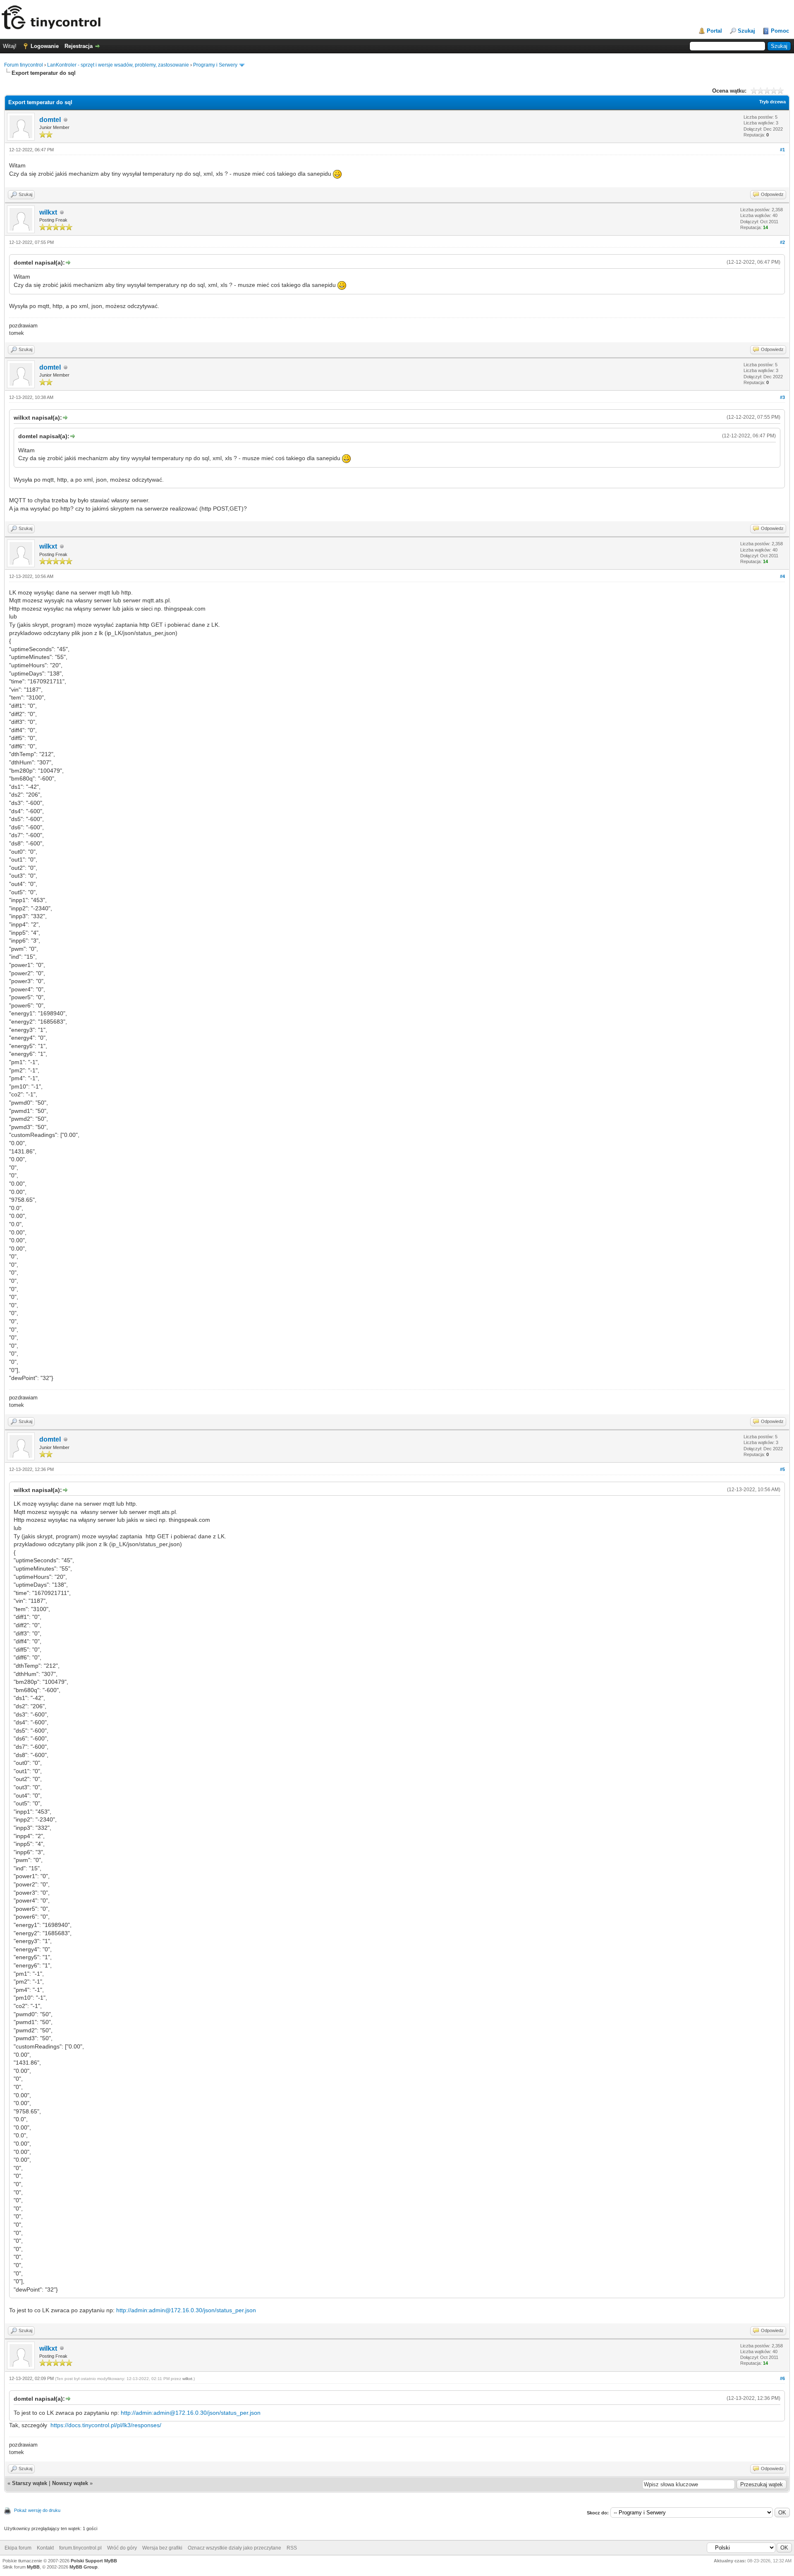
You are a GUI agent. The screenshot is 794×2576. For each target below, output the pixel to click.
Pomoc (780, 31)
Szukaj (746, 31)
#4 (782, 576)
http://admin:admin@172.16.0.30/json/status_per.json (186, 2310)
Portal (714, 31)
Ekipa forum (18, 2548)
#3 (782, 397)
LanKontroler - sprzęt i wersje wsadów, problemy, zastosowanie (118, 65)
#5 (782, 1469)
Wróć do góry (122, 2548)
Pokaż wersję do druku (37, 2510)
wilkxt (48, 212)
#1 (782, 150)
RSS (292, 2548)
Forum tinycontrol (24, 65)
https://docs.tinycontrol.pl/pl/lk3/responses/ (106, 2425)
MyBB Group (84, 2567)
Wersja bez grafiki (162, 2548)
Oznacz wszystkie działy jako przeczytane (234, 2548)
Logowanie (45, 46)
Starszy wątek (30, 2483)
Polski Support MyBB (94, 2561)
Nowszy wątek (70, 2483)
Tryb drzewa (772, 102)
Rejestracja (79, 46)
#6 (782, 2378)
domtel (50, 120)
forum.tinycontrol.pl (80, 2548)
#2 (782, 242)
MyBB (33, 2567)
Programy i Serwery (215, 65)
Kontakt (45, 2548)
